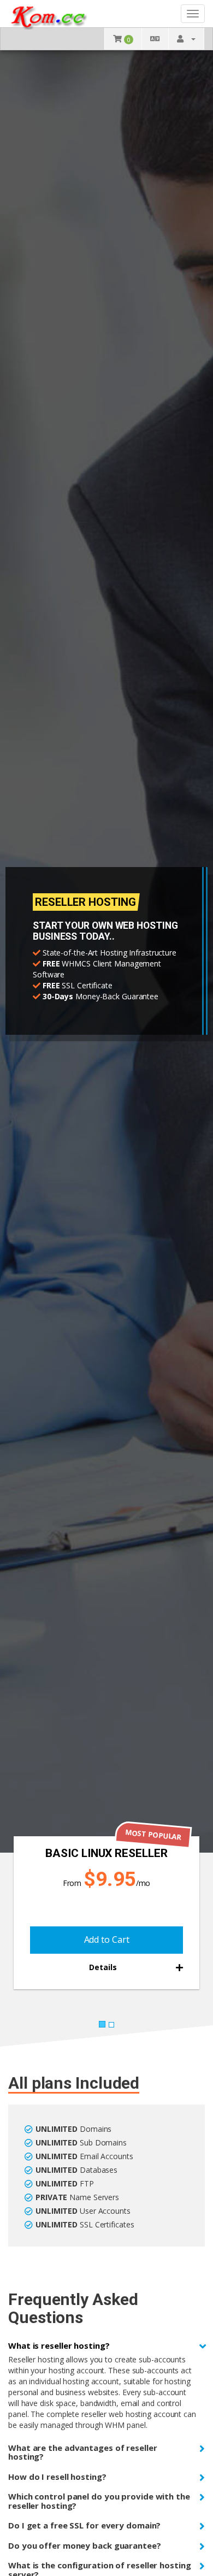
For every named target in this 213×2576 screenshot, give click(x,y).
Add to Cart (107, 1940)
